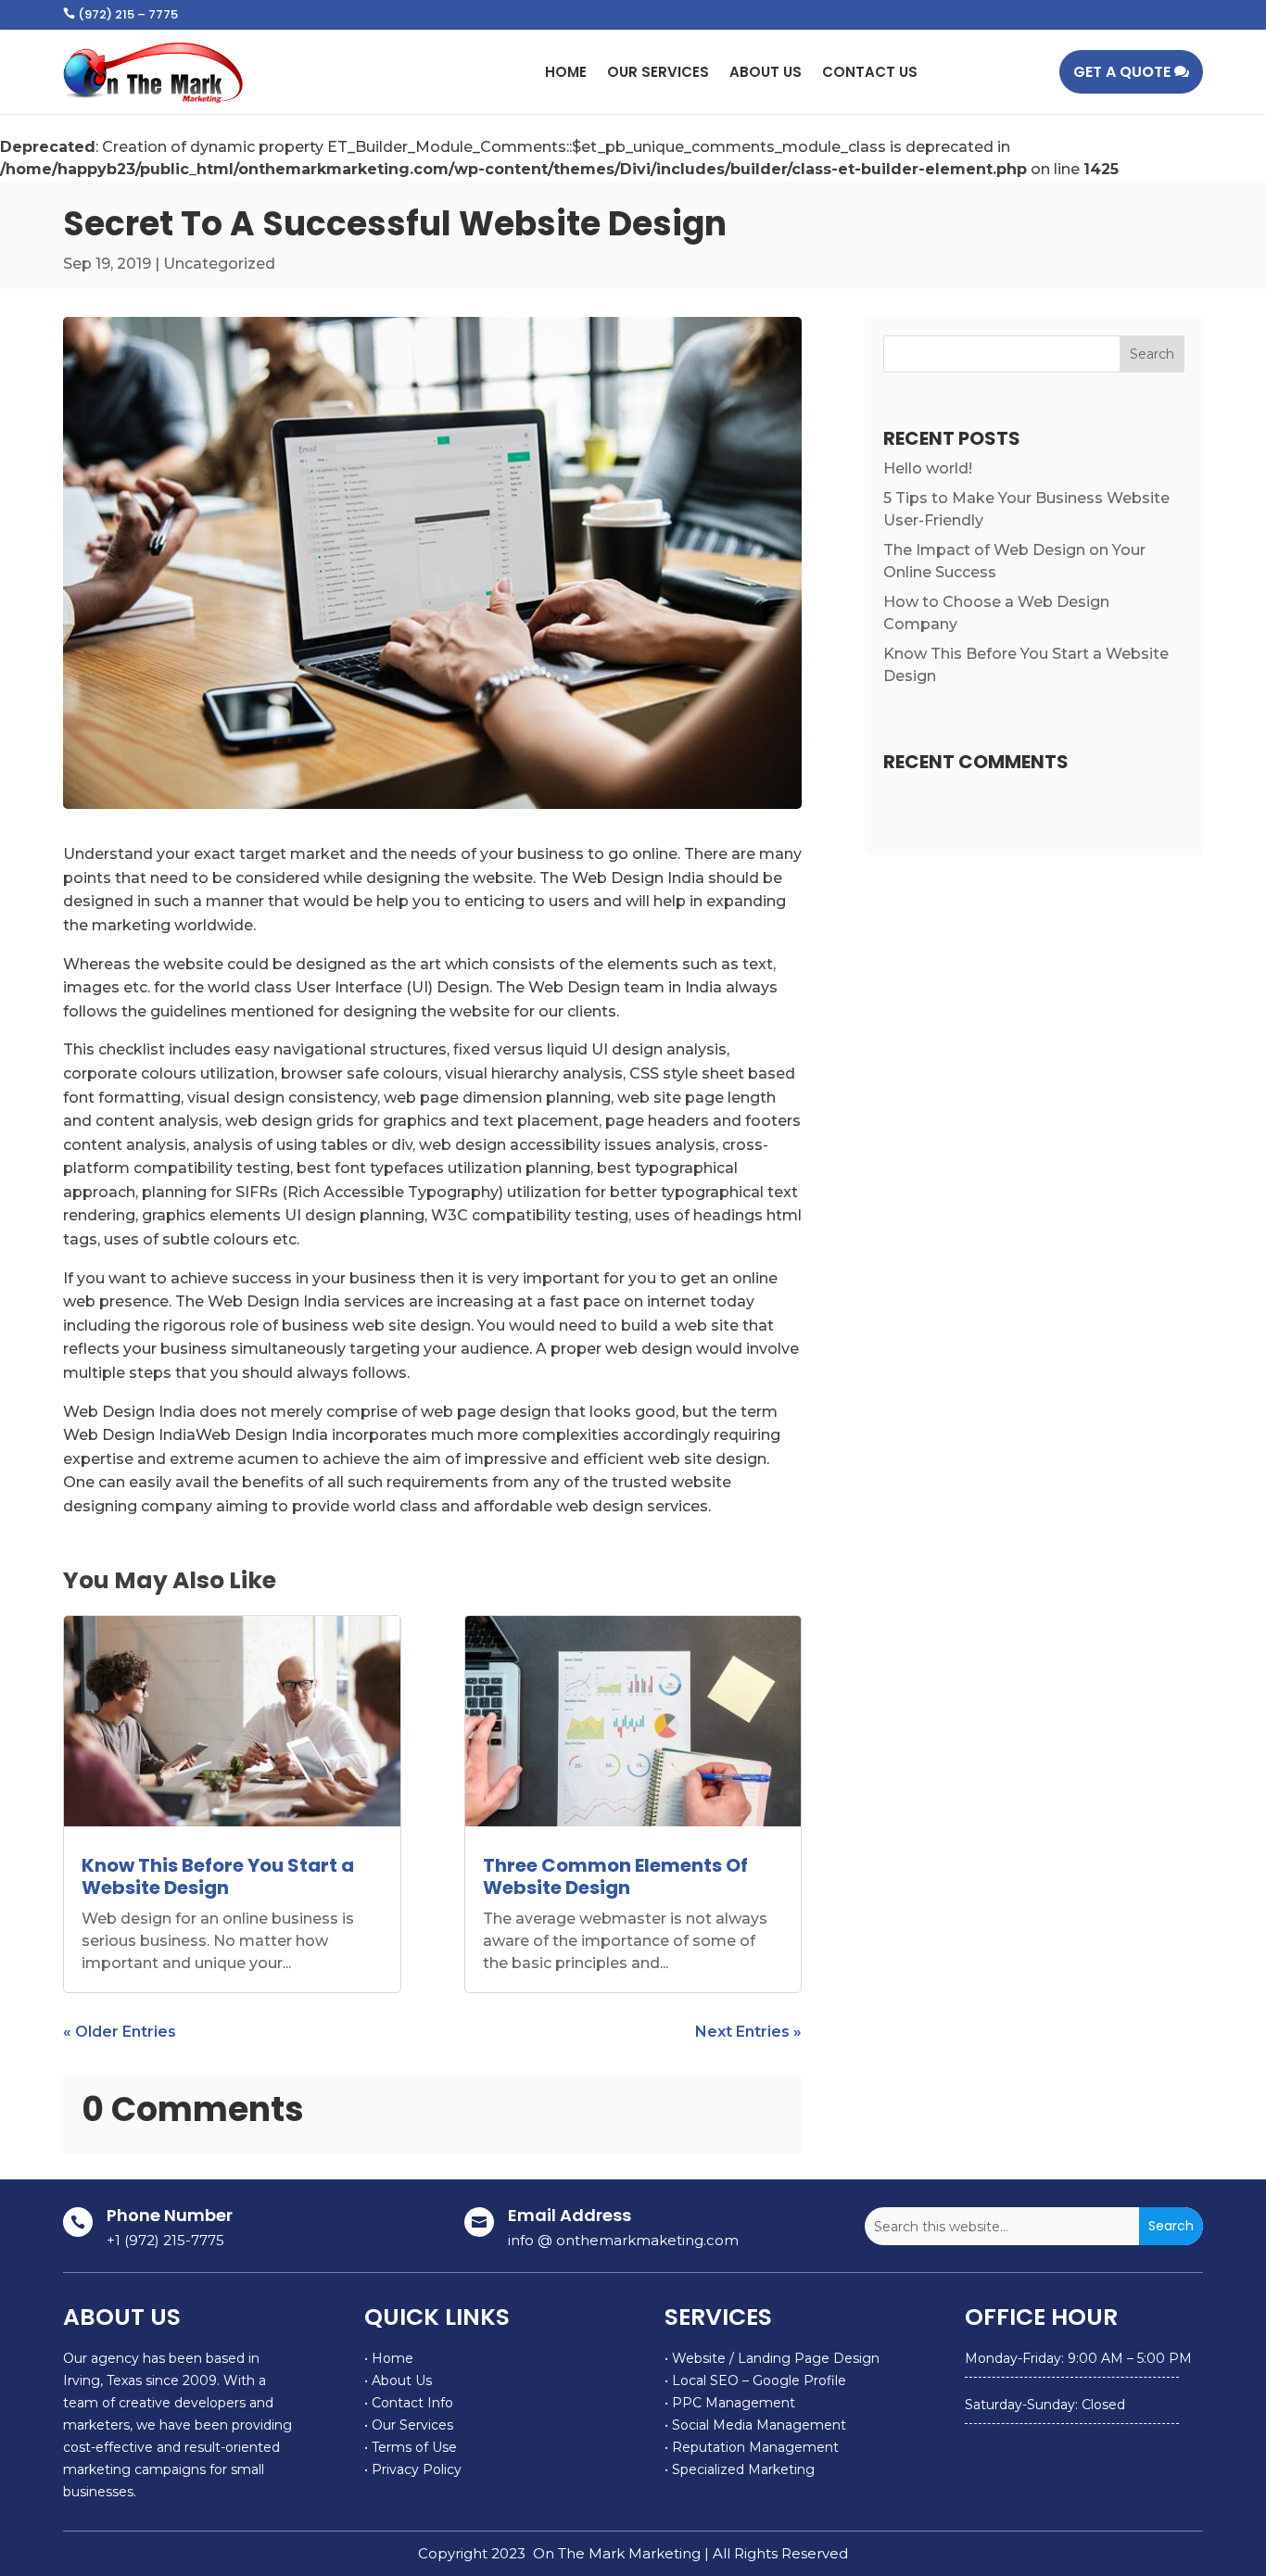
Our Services (658, 72)
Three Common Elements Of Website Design (615, 1876)
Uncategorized (219, 264)
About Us (766, 72)
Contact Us (870, 72)
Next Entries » (748, 2032)
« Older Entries (120, 2032)
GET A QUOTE (1122, 72)
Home (566, 72)
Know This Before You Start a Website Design (218, 1876)
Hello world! (928, 468)
